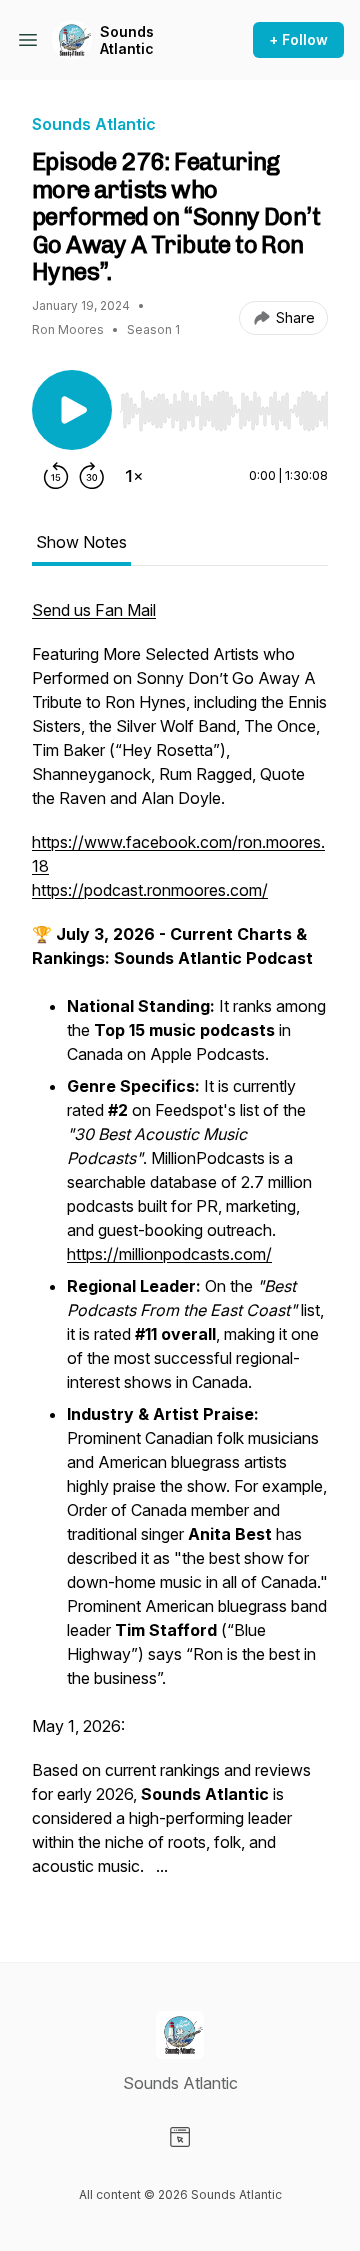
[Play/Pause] (72, 410)
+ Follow (298, 39)
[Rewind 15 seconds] (56, 476)
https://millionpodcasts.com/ (169, 1254)
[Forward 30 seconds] (92, 476)
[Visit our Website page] (180, 2137)
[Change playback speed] (134, 476)
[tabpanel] (180, 1248)
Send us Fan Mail (94, 610)
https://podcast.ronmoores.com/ (150, 890)
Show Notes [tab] (81, 542)
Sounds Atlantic (127, 40)
